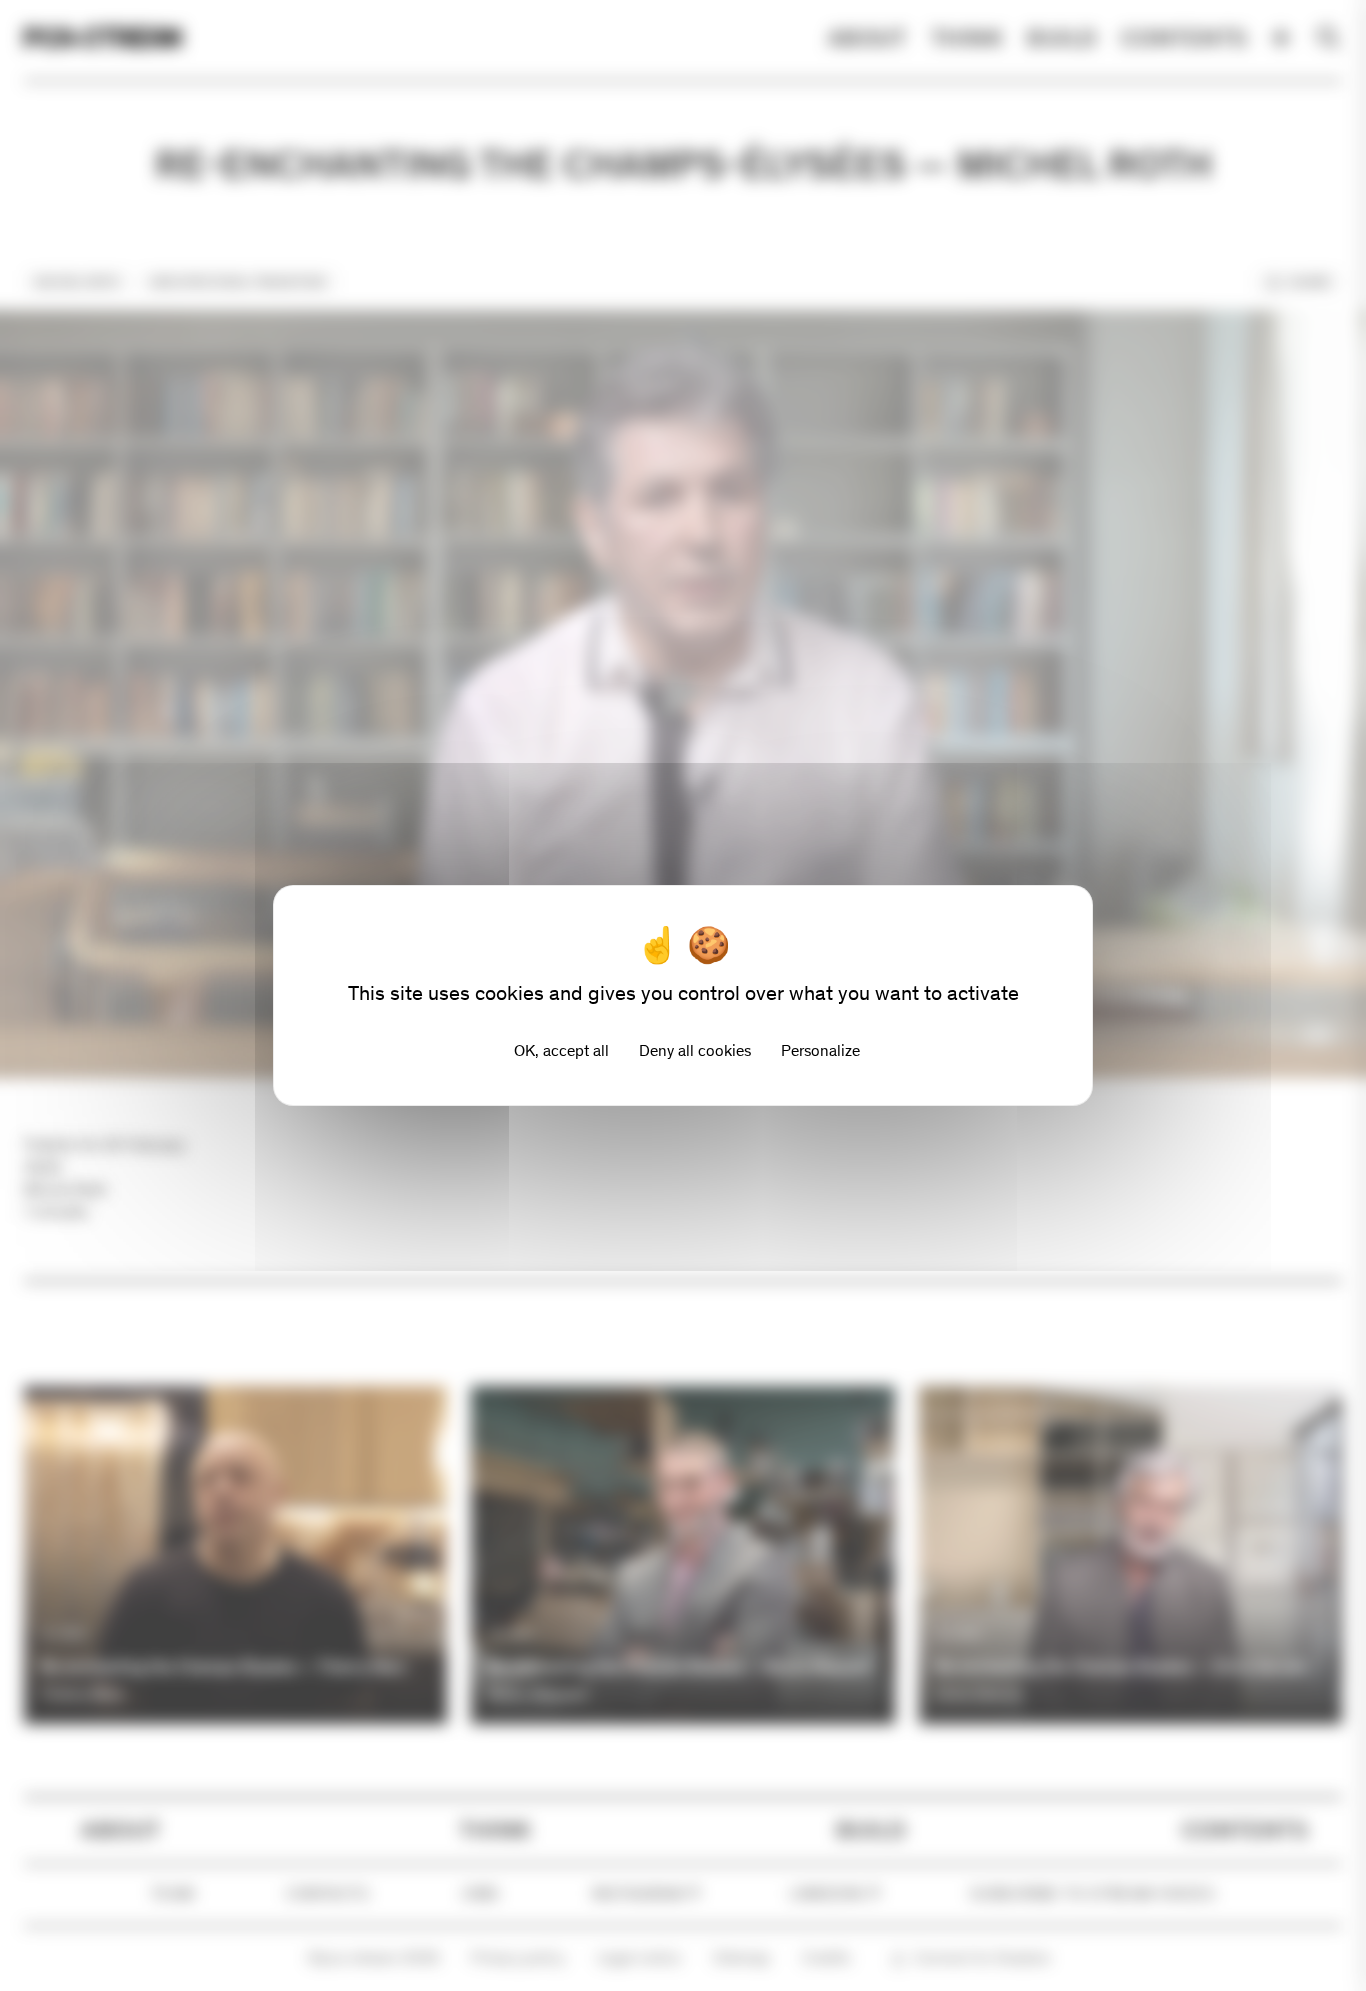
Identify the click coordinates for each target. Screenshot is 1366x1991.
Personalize (820, 1050)
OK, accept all (561, 1050)
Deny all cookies (695, 1050)
